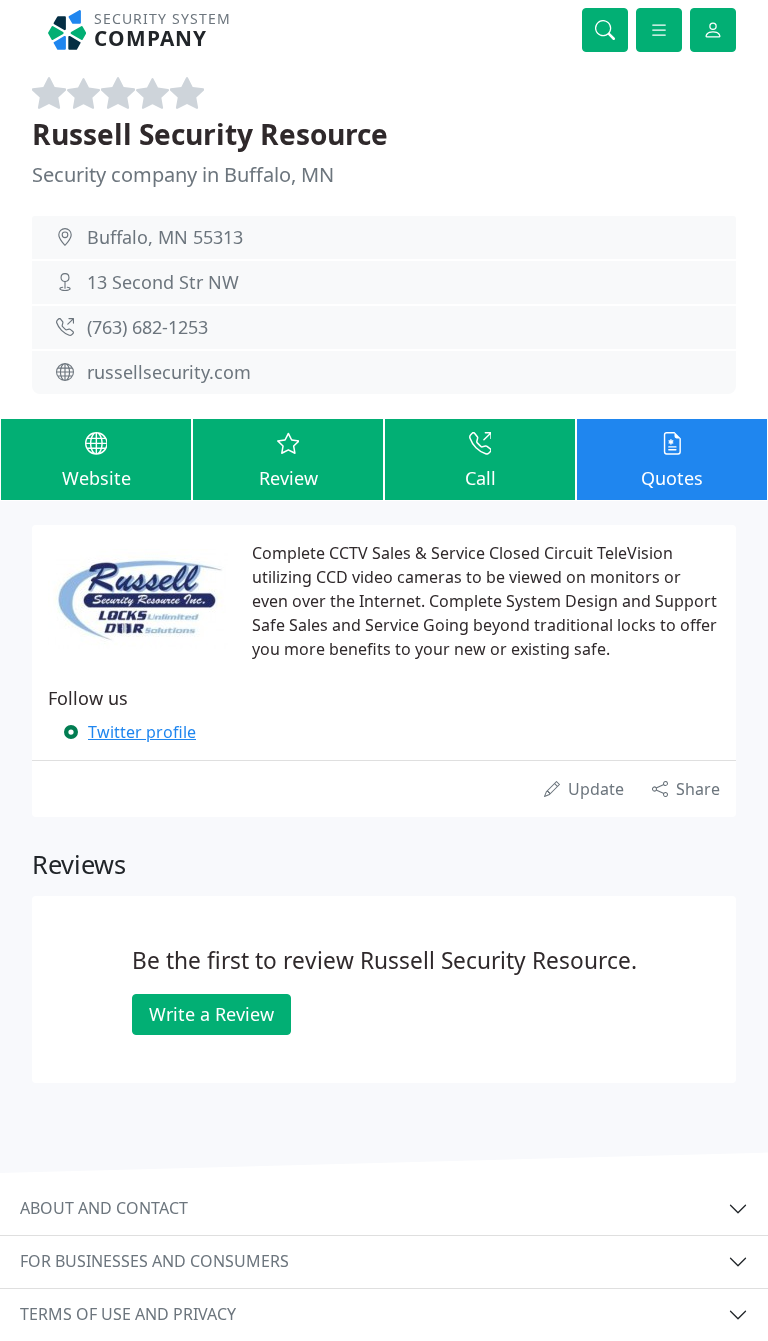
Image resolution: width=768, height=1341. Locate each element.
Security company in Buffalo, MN (183, 174)
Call (480, 478)
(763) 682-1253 (147, 327)
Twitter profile (142, 732)
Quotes (672, 478)
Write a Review (211, 1014)
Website (96, 478)
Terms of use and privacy (128, 1314)
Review (288, 478)
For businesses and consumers (154, 1261)
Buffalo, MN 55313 (165, 237)
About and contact (104, 1208)
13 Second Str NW (163, 282)
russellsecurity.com (169, 372)
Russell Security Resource (210, 134)
